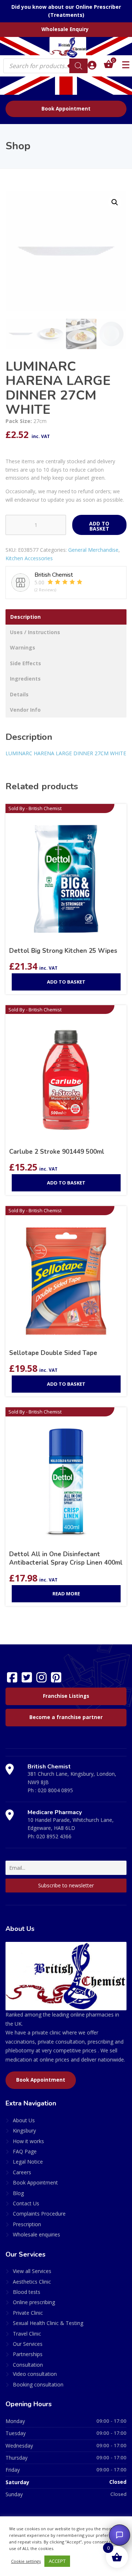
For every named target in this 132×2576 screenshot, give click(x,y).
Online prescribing (34, 2302)
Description (25, 617)
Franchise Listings (66, 1696)
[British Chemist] (66, 47)
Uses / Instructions (35, 632)
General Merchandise (93, 550)
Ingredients (25, 679)
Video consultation (35, 2374)
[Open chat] (120, 2535)
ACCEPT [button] (57, 2561)
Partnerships (28, 2354)
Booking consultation (38, 2384)
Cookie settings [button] (26, 2561)
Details (19, 694)
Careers (22, 2172)
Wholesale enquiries (36, 2234)
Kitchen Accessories (29, 558)
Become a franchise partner (66, 1717)
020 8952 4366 (54, 1836)
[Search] (78, 66)
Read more (66, 1594)
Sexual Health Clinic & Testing (48, 2323)
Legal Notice (28, 2162)
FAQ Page (25, 2151)
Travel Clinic (27, 2334)
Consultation (28, 2365)
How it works (28, 2141)
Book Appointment (66, 109)
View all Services (32, 2271)
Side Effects (25, 663)
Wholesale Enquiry (65, 29)
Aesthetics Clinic (32, 2282)
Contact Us (26, 2203)
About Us (24, 2120)
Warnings (23, 647)
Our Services (28, 2344)
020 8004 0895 (55, 1790)
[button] (115, 202)
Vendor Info (25, 710)
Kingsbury (24, 2131)
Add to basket (99, 526)
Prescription (27, 2224)
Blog (18, 2193)
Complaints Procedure (39, 2214)
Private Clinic (28, 2313)
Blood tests (27, 2292)
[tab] (66, 617)
